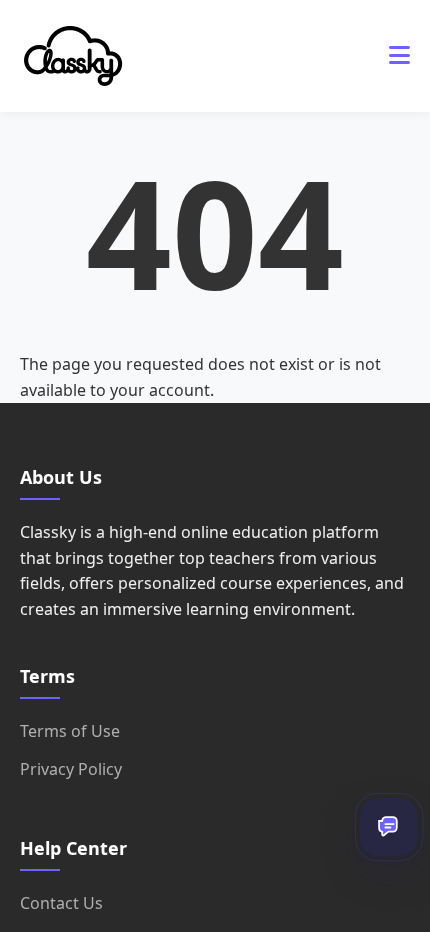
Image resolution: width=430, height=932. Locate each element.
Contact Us (61, 903)
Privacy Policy (71, 769)
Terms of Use (70, 731)
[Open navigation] (399, 56)
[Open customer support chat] (389, 827)
